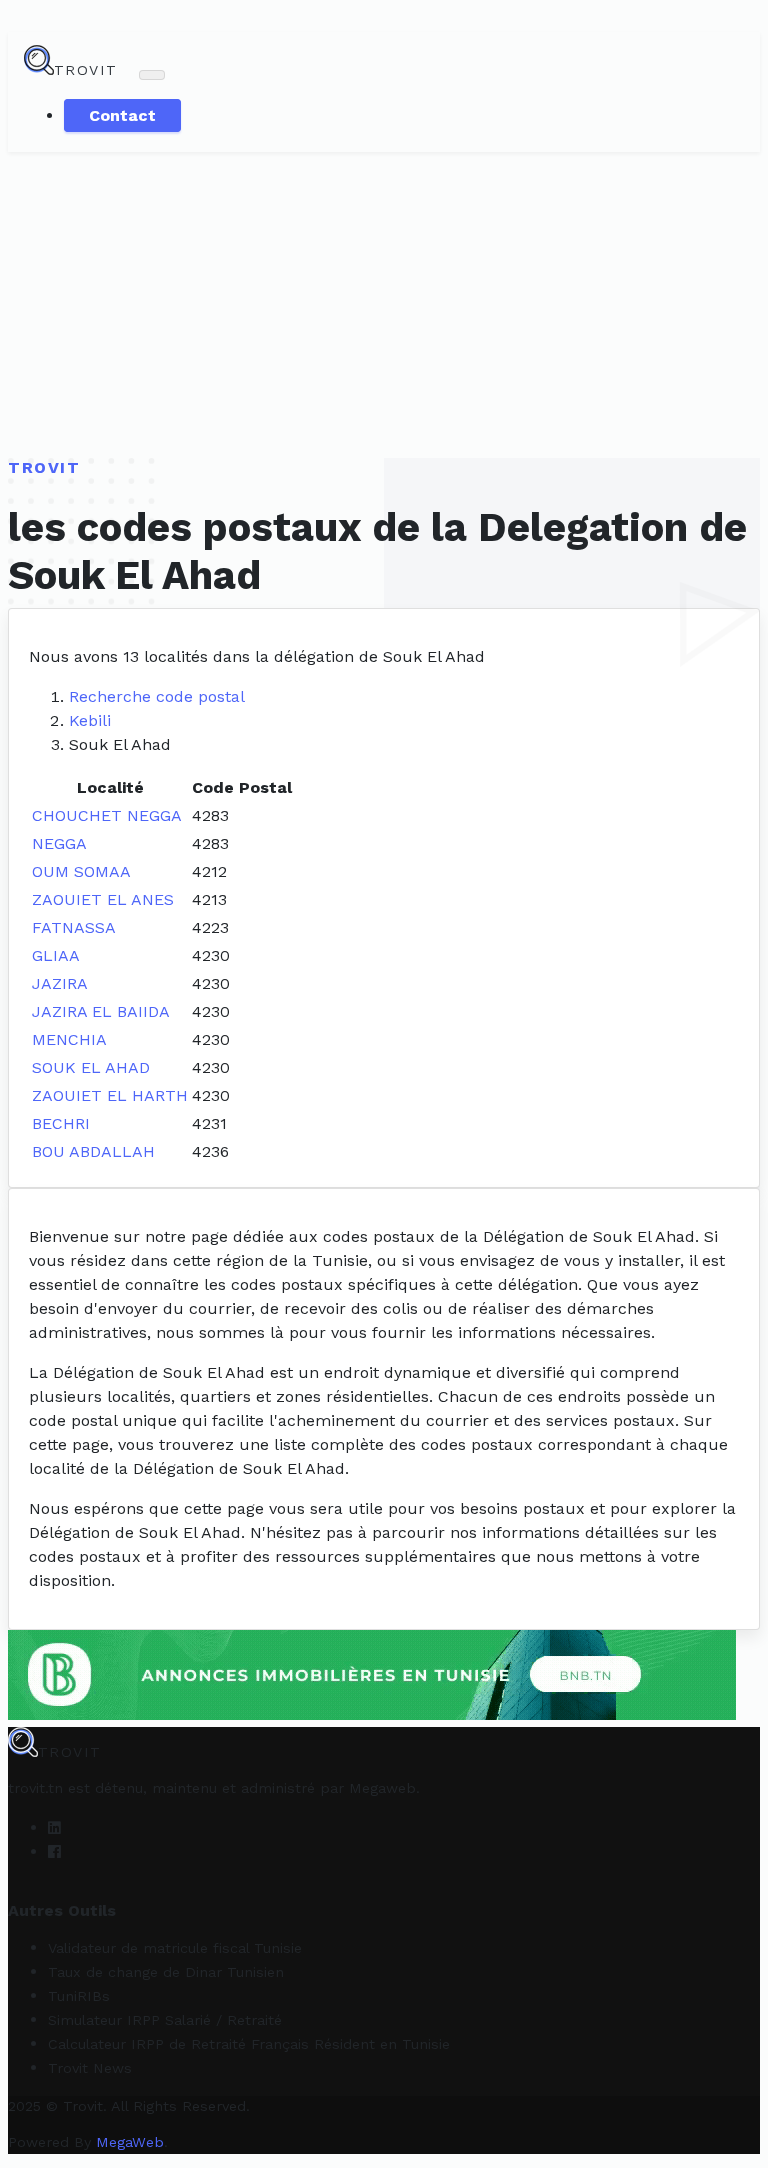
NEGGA (59, 843)
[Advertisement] (384, 302)
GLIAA (56, 955)
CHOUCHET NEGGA (107, 815)
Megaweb (382, 1788)
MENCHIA (69, 1039)
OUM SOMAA (81, 871)
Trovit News (90, 2068)
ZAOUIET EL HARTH (110, 1095)
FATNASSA (74, 927)
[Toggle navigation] (152, 75)
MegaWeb (130, 2142)
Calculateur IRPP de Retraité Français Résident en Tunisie (249, 2044)
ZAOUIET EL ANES (103, 899)
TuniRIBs (79, 1996)
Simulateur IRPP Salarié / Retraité (165, 2020)
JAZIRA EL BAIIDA (101, 1011)
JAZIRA (60, 983)
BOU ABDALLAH (93, 1151)
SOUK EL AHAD (91, 1067)
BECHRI (61, 1123)
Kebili (90, 720)
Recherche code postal (157, 696)
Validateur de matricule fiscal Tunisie (175, 1948)
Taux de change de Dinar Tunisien (166, 1972)
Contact (122, 115)
